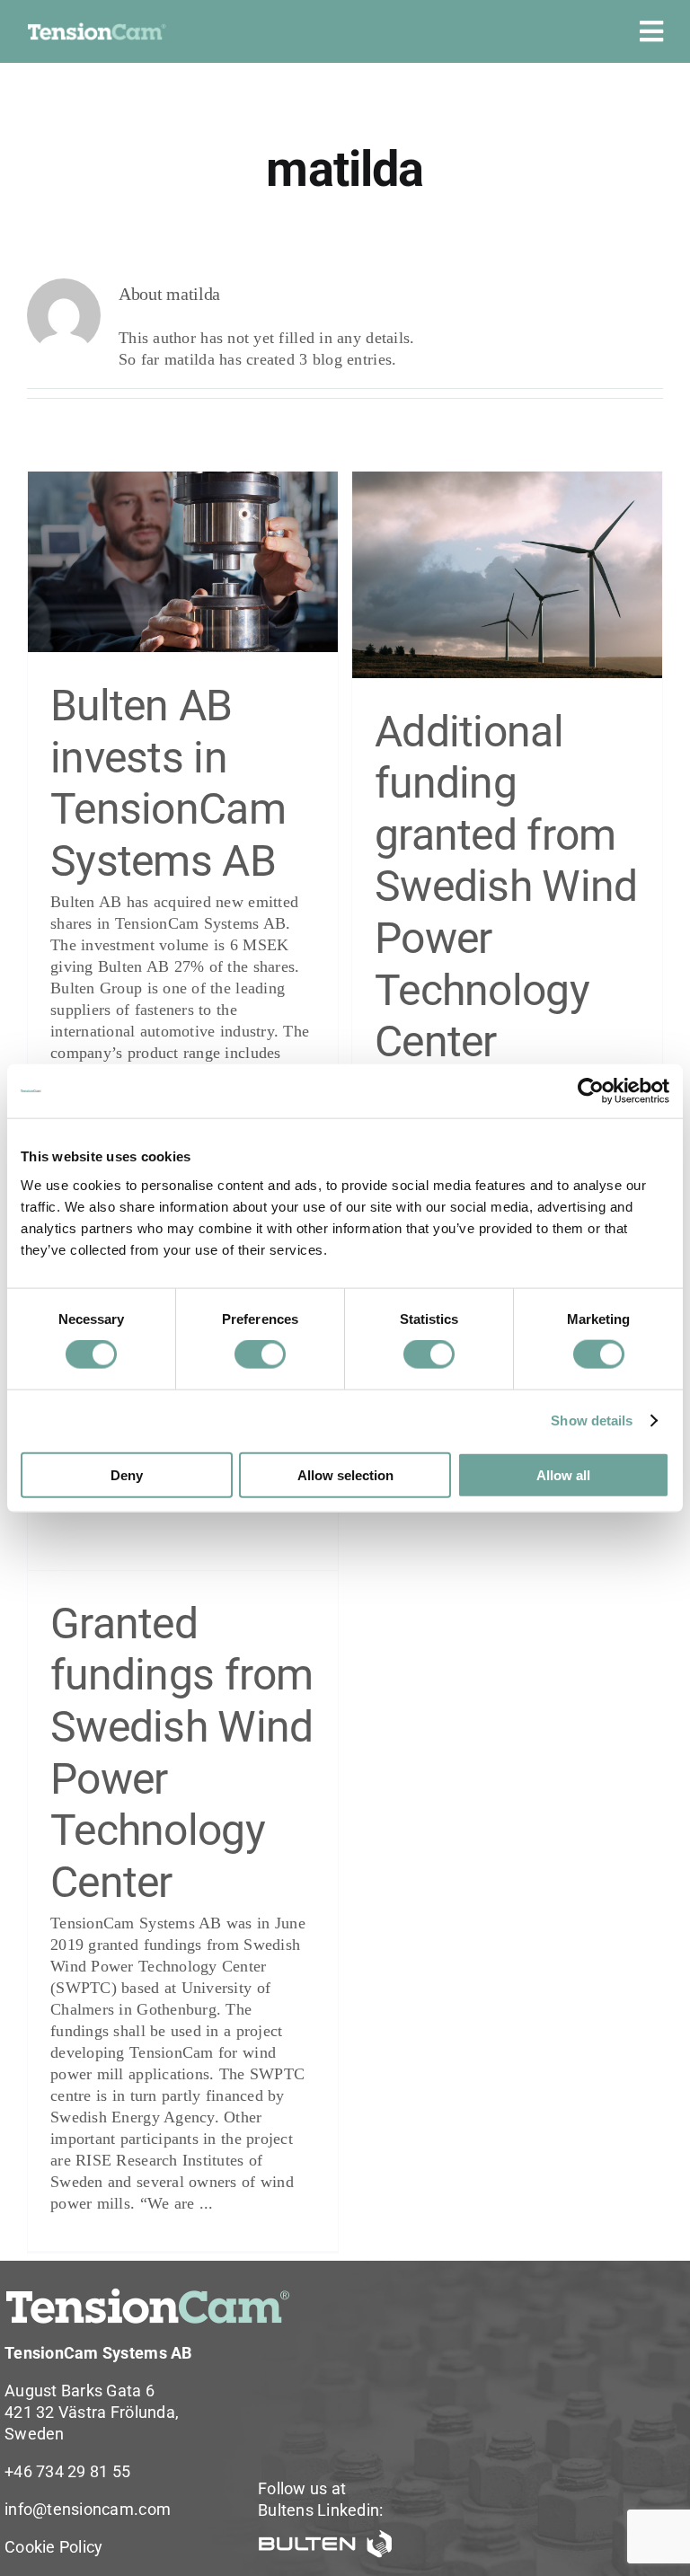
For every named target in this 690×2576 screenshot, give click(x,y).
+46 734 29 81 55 (67, 2471)
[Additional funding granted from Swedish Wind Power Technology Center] (507, 575)
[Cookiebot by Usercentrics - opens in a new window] (591, 1091)
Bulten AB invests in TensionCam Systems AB (168, 783)
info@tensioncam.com (88, 2509)
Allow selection (345, 1474)
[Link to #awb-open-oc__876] (651, 31)
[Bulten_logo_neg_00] (325, 2537)
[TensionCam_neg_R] (97, 31)
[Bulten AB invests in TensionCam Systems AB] (183, 562)
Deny (127, 1474)
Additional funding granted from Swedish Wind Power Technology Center (506, 887)
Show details (592, 1420)
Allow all (563, 1474)
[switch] (260, 1354)
